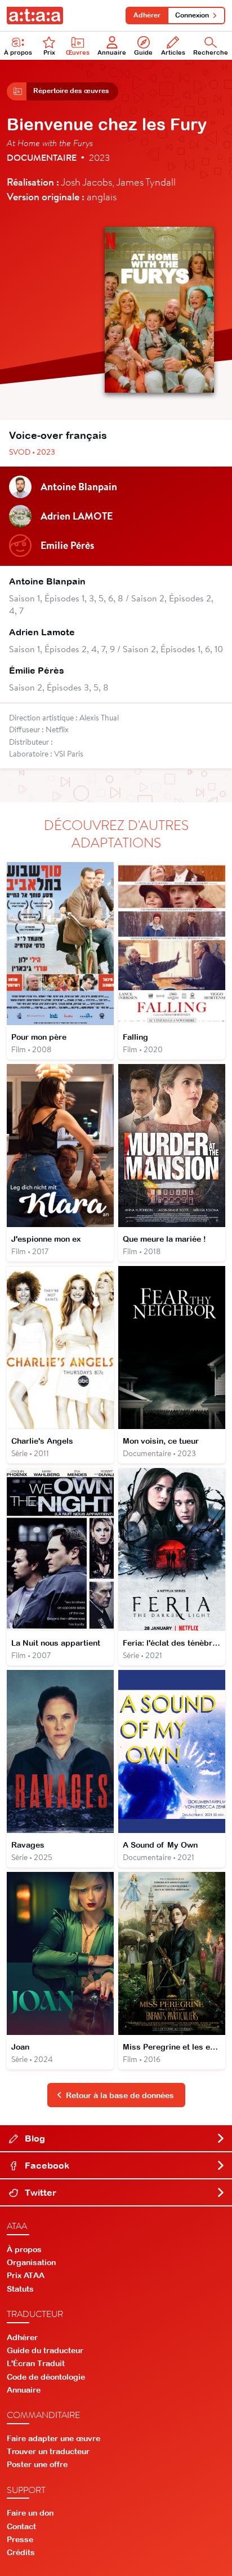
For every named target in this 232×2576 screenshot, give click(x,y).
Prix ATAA (26, 2275)
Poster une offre (37, 2464)
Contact (21, 2526)
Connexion (192, 15)
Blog (34, 2138)
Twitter (39, 2192)
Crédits (21, 2552)
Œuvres (78, 52)
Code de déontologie (46, 2377)
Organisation (31, 2262)
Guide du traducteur (45, 2350)
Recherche (211, 52)
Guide (143, 52)
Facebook (46, 2165)
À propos (18, 52)
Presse (20, 2539)
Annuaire (112, 52)
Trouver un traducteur (48, 2451)
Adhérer (147, 15)
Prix (49, 52)
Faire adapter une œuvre (53, 2438)
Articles (173, 52)
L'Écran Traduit (36, 2363)
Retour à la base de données (120, 2095)
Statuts (20, 2289)
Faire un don (30, 2513)
